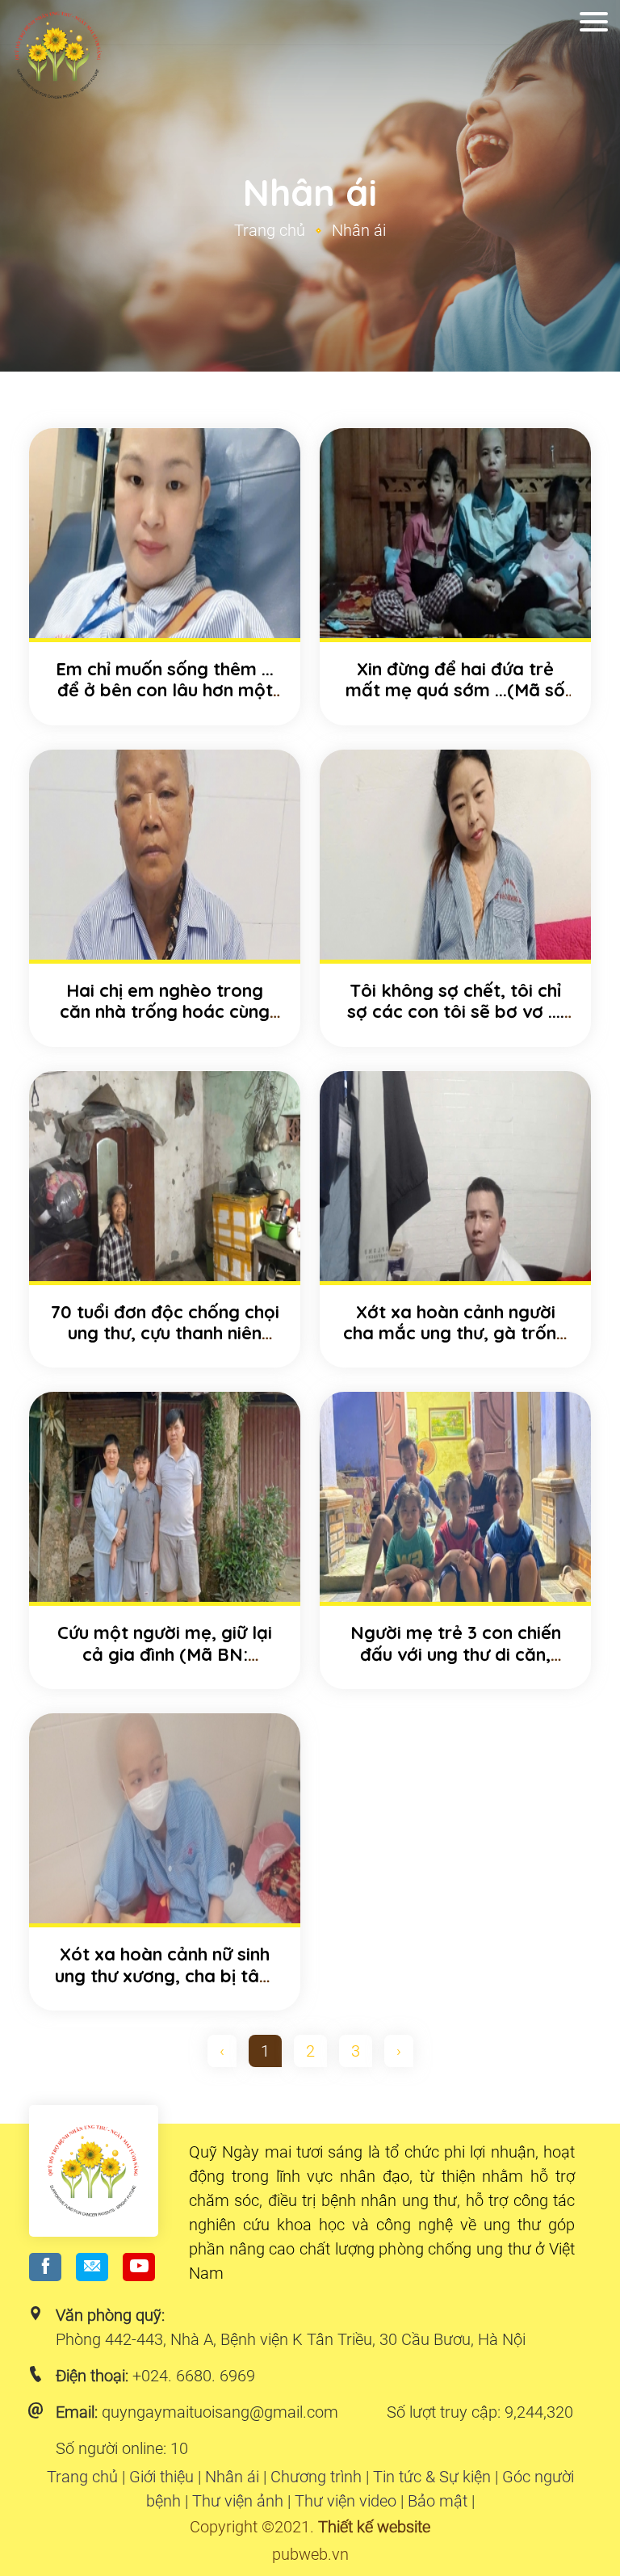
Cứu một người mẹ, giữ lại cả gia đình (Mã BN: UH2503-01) (165, 1654)
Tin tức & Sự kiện (432, 2477)
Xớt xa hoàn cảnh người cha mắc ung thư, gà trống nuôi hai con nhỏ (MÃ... (455, 1333)
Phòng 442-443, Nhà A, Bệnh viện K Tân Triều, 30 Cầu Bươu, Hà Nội (291, 2339)
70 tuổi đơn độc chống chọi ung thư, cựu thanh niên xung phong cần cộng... (165, 1333)
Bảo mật (438, 2501)
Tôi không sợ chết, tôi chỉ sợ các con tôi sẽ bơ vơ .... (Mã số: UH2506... (456, 1012)
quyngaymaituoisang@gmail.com (220, 2412)
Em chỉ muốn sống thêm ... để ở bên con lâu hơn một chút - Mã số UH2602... (165, 690)
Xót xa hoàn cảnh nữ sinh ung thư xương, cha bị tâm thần (165, 1975)
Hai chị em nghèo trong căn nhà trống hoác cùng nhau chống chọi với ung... (165, 1012)
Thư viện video (346, 2501)
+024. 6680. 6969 (194, 2376)
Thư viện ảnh (238, 2501)
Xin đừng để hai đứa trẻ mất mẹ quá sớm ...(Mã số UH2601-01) (455, 690)
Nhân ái (232, 2477)
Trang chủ (270, 230)
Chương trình (316, 2477)
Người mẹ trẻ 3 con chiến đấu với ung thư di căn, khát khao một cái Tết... (456, 1654)
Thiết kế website (374, 2527)
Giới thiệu (161, 2477)
